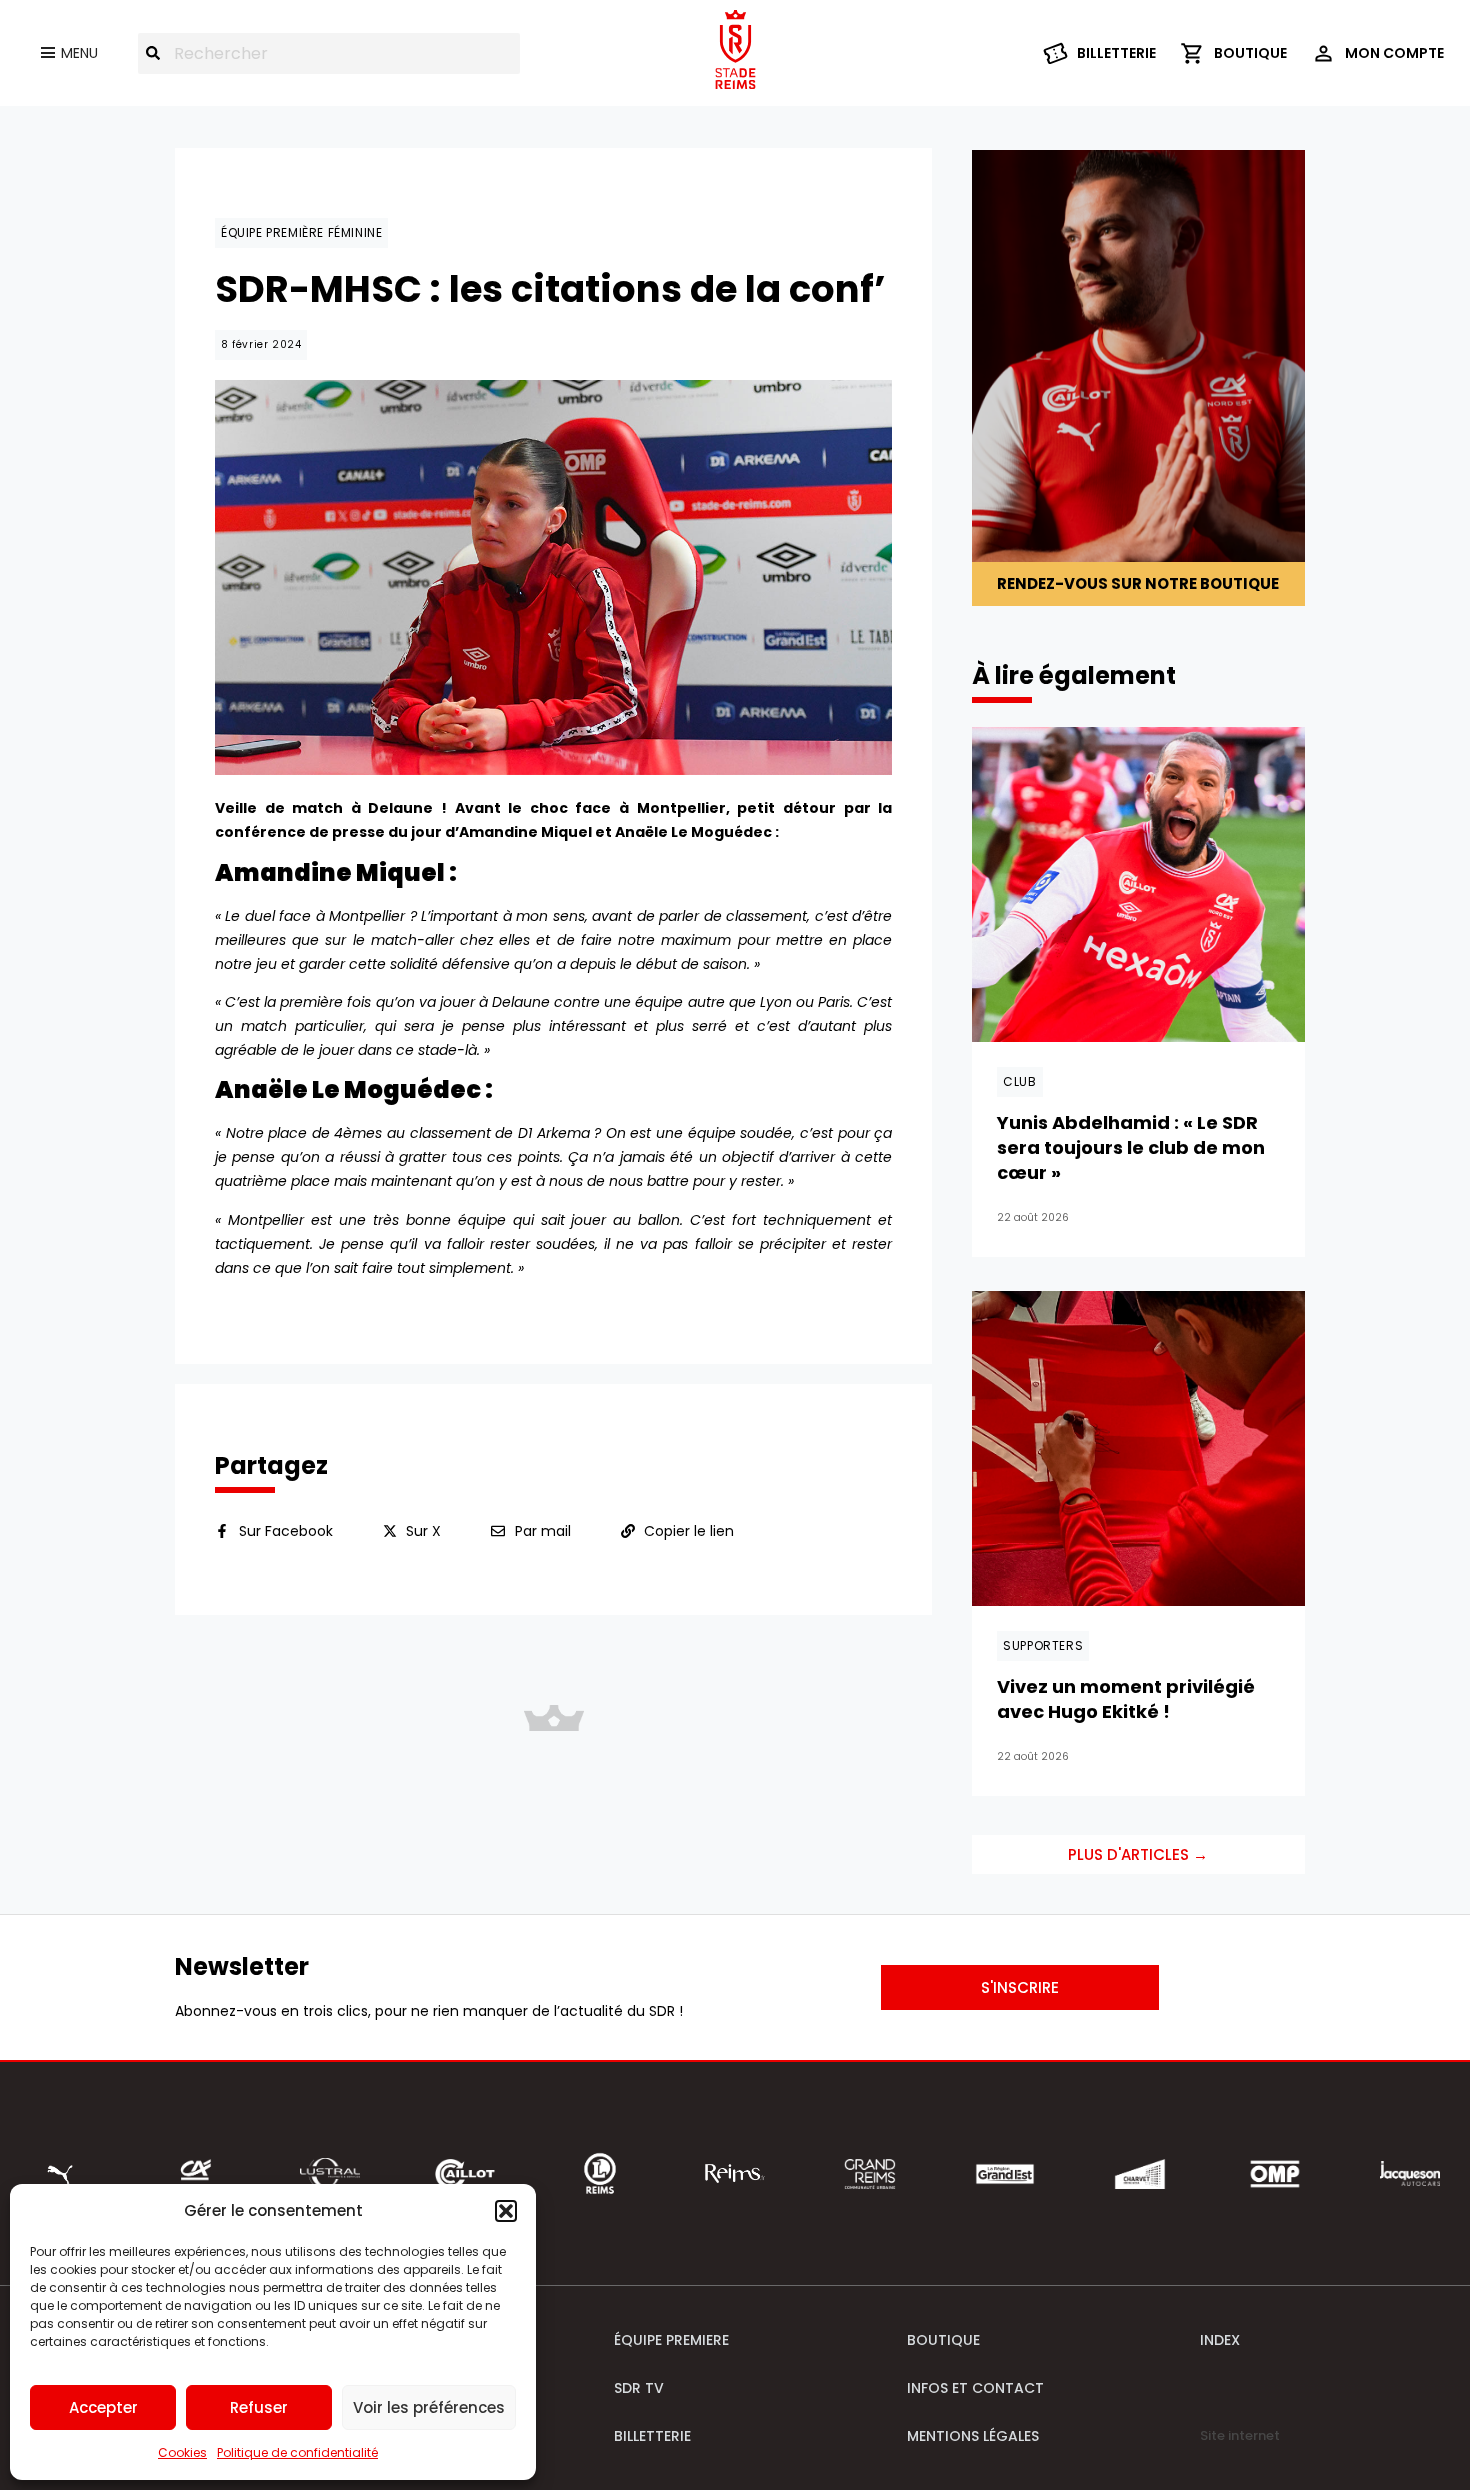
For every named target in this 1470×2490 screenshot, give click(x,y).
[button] (506, 2211)
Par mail (543, 1531)
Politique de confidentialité (297, 2452)
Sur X (423, 1531)
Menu (79, 53)
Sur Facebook (286, 1531)
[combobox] (329, 53)
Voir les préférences (429, 2407)
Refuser (259, 2407)
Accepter (103, 2407)
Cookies (182, 2452)
